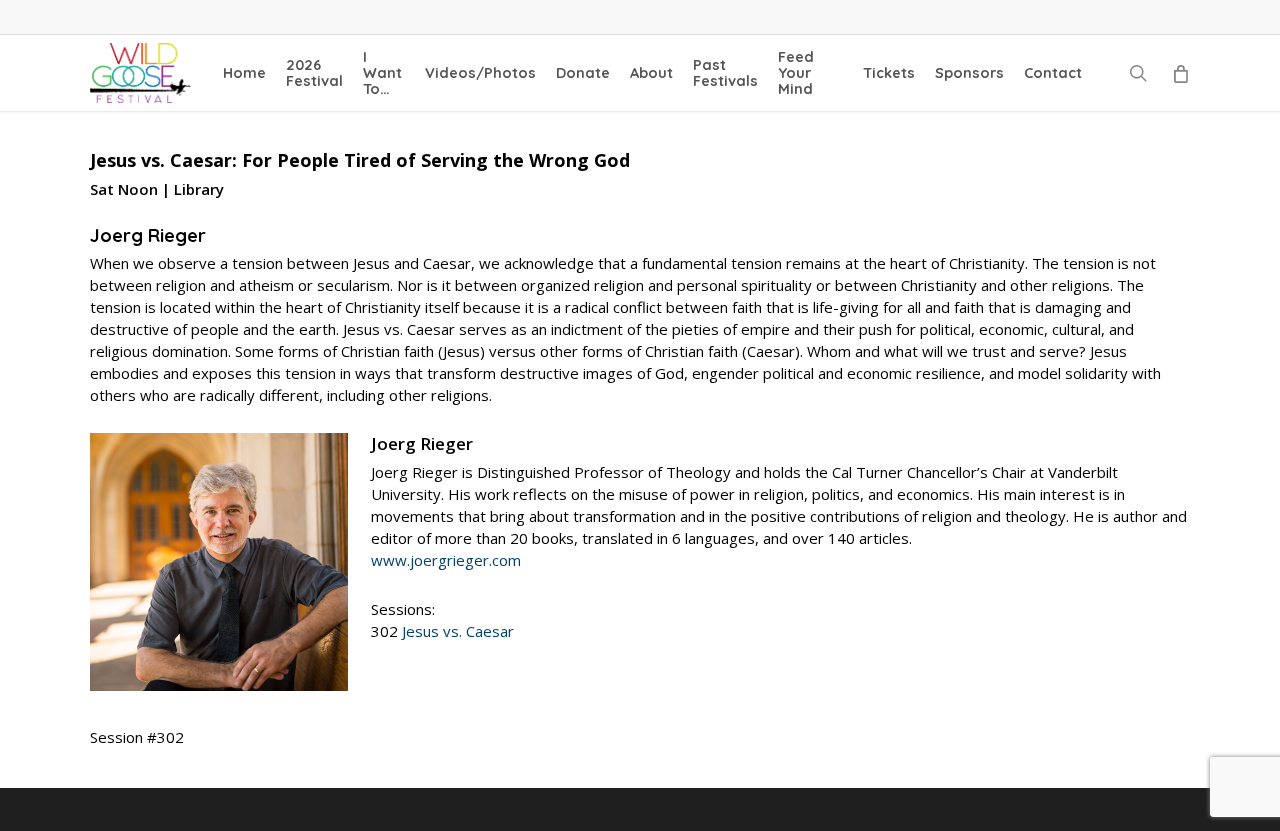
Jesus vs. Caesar (458, 631)
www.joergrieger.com (446, 560)
